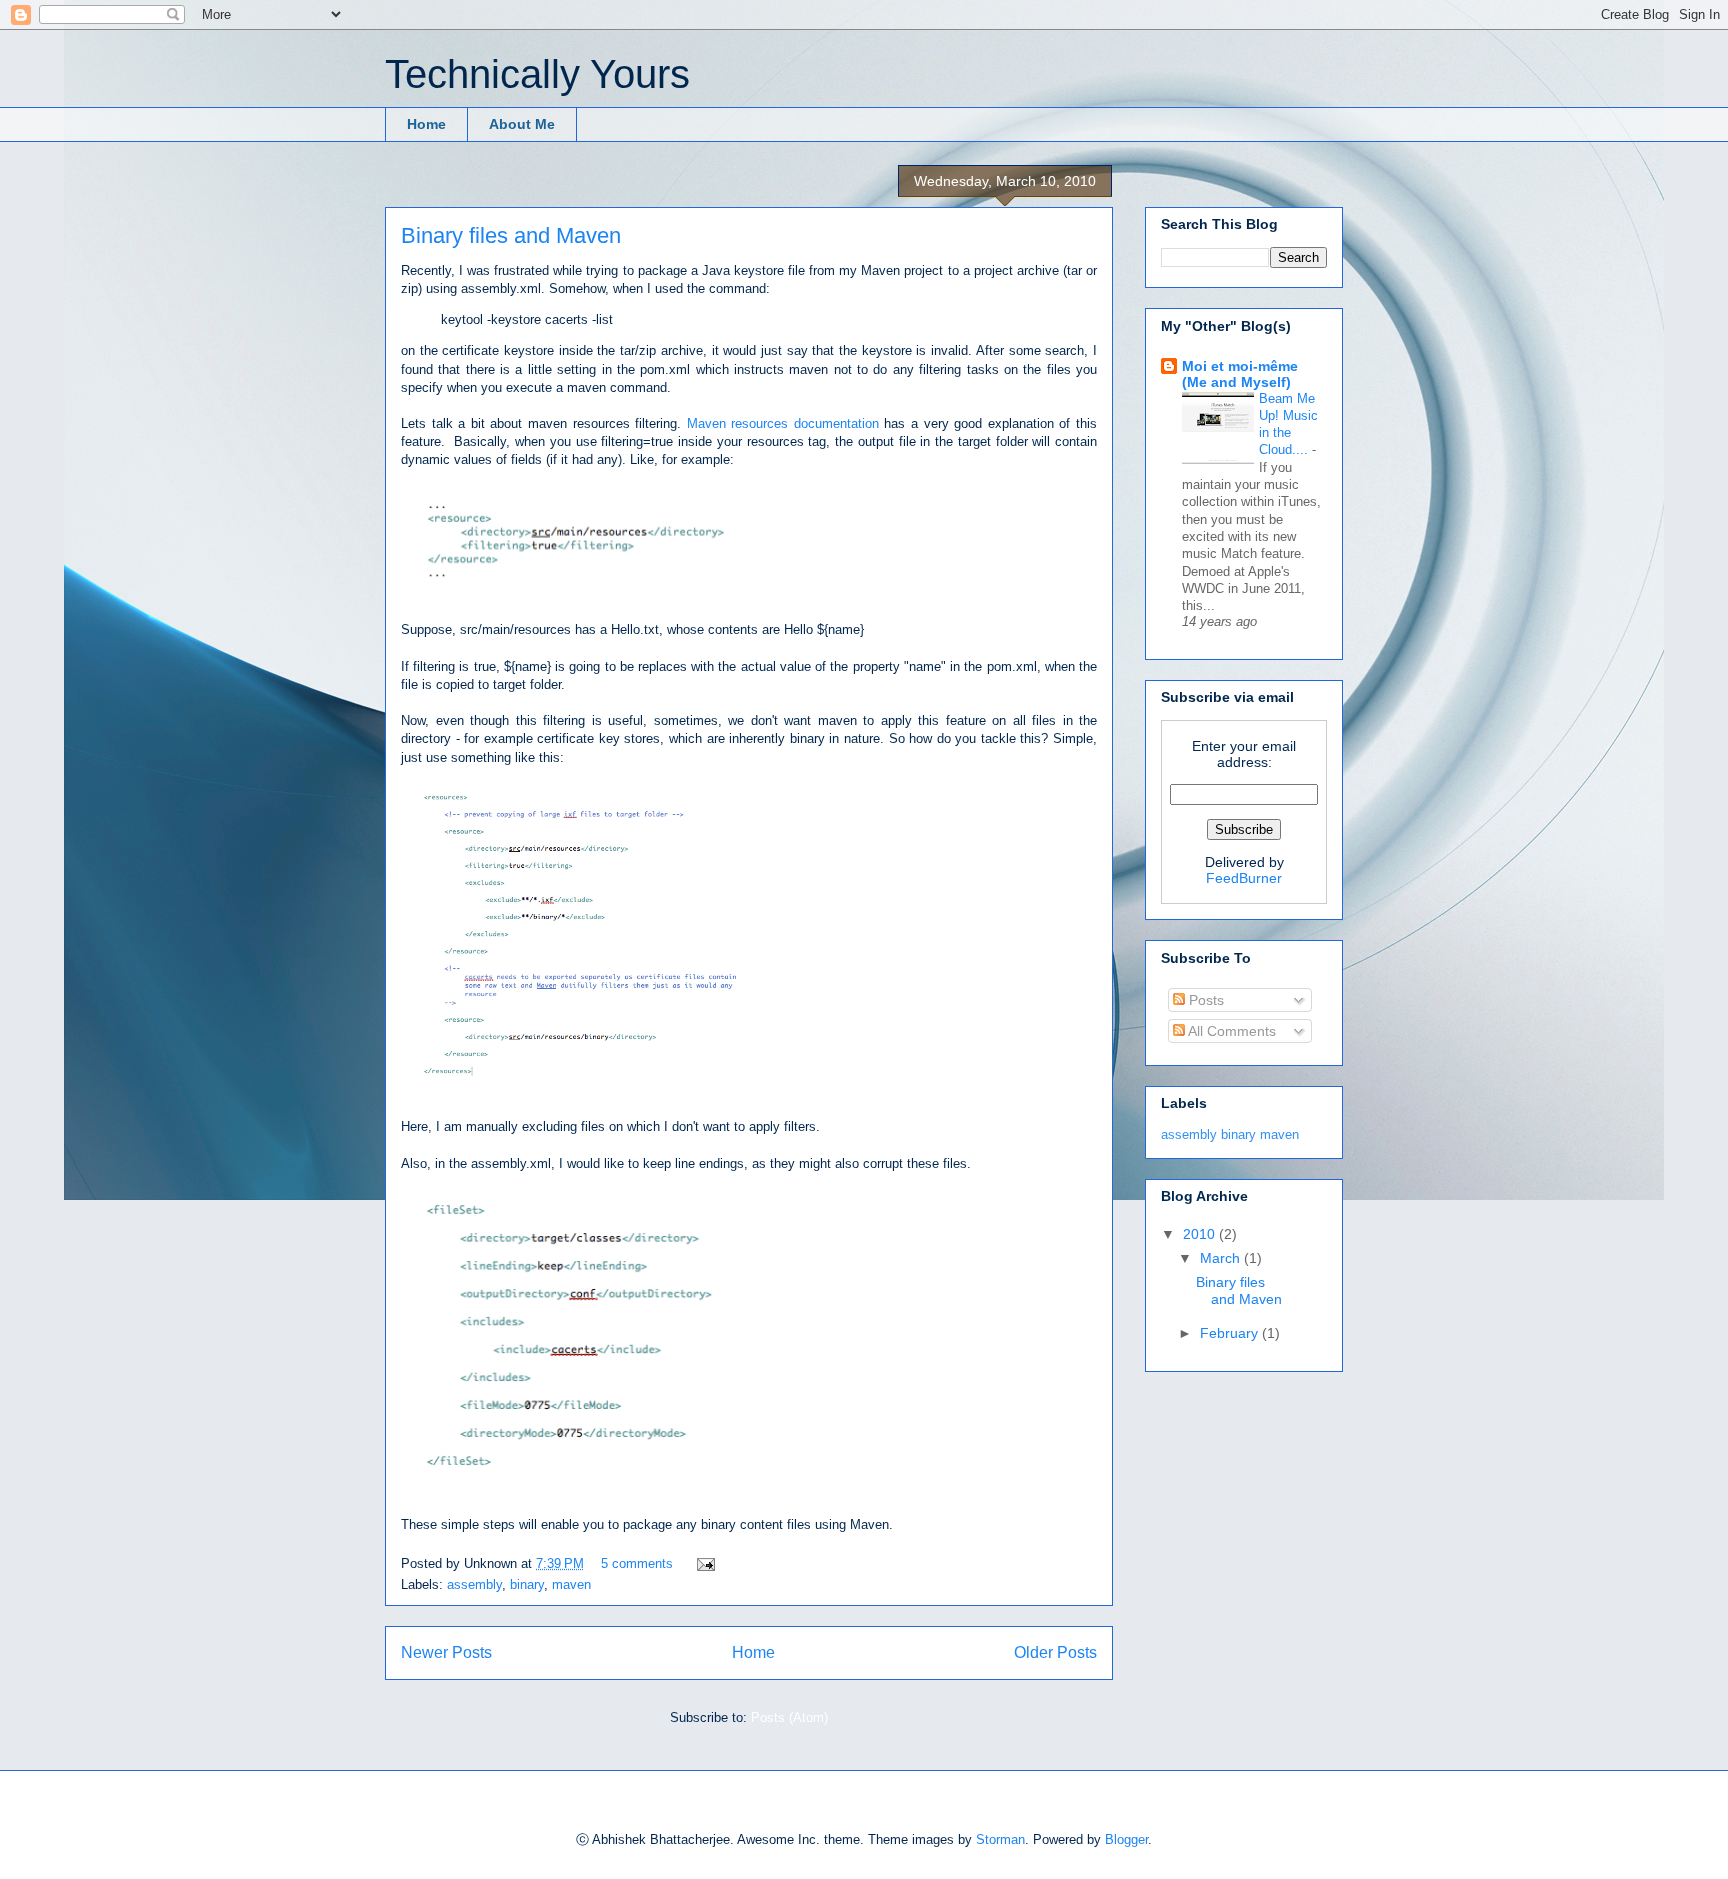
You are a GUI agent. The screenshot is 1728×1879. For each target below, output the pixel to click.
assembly (474, 1584)
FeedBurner (1244, 878)
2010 (1201, 1234)
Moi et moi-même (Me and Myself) (1240, 374)
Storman (1000, 1839)
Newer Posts (446, 1652)
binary (527, 1584)
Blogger (1126, 1839)
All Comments (1230, 1031)
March (1222, 1258)
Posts (1204, 1000)
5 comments (637, 1563)
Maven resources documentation (783, 423)
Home (426, 124)
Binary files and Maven (511, 235)
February (1231, 1333)
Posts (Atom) (789, 1717)
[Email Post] (702, 1563)
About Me (522, 124)
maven (571, 1584)
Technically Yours (537, 74)
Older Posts (1055, 1652)
